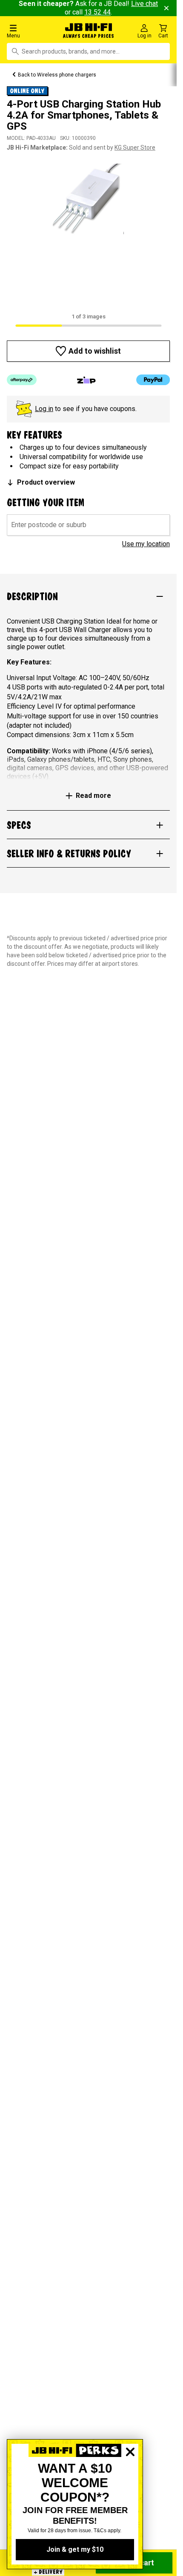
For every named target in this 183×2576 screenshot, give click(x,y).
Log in (44, 409)
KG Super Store (135, 148)
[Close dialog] (130, 2481)
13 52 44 (97, 12)
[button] (30, 31)
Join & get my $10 (75, 2549)
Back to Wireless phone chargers (57, 75)
